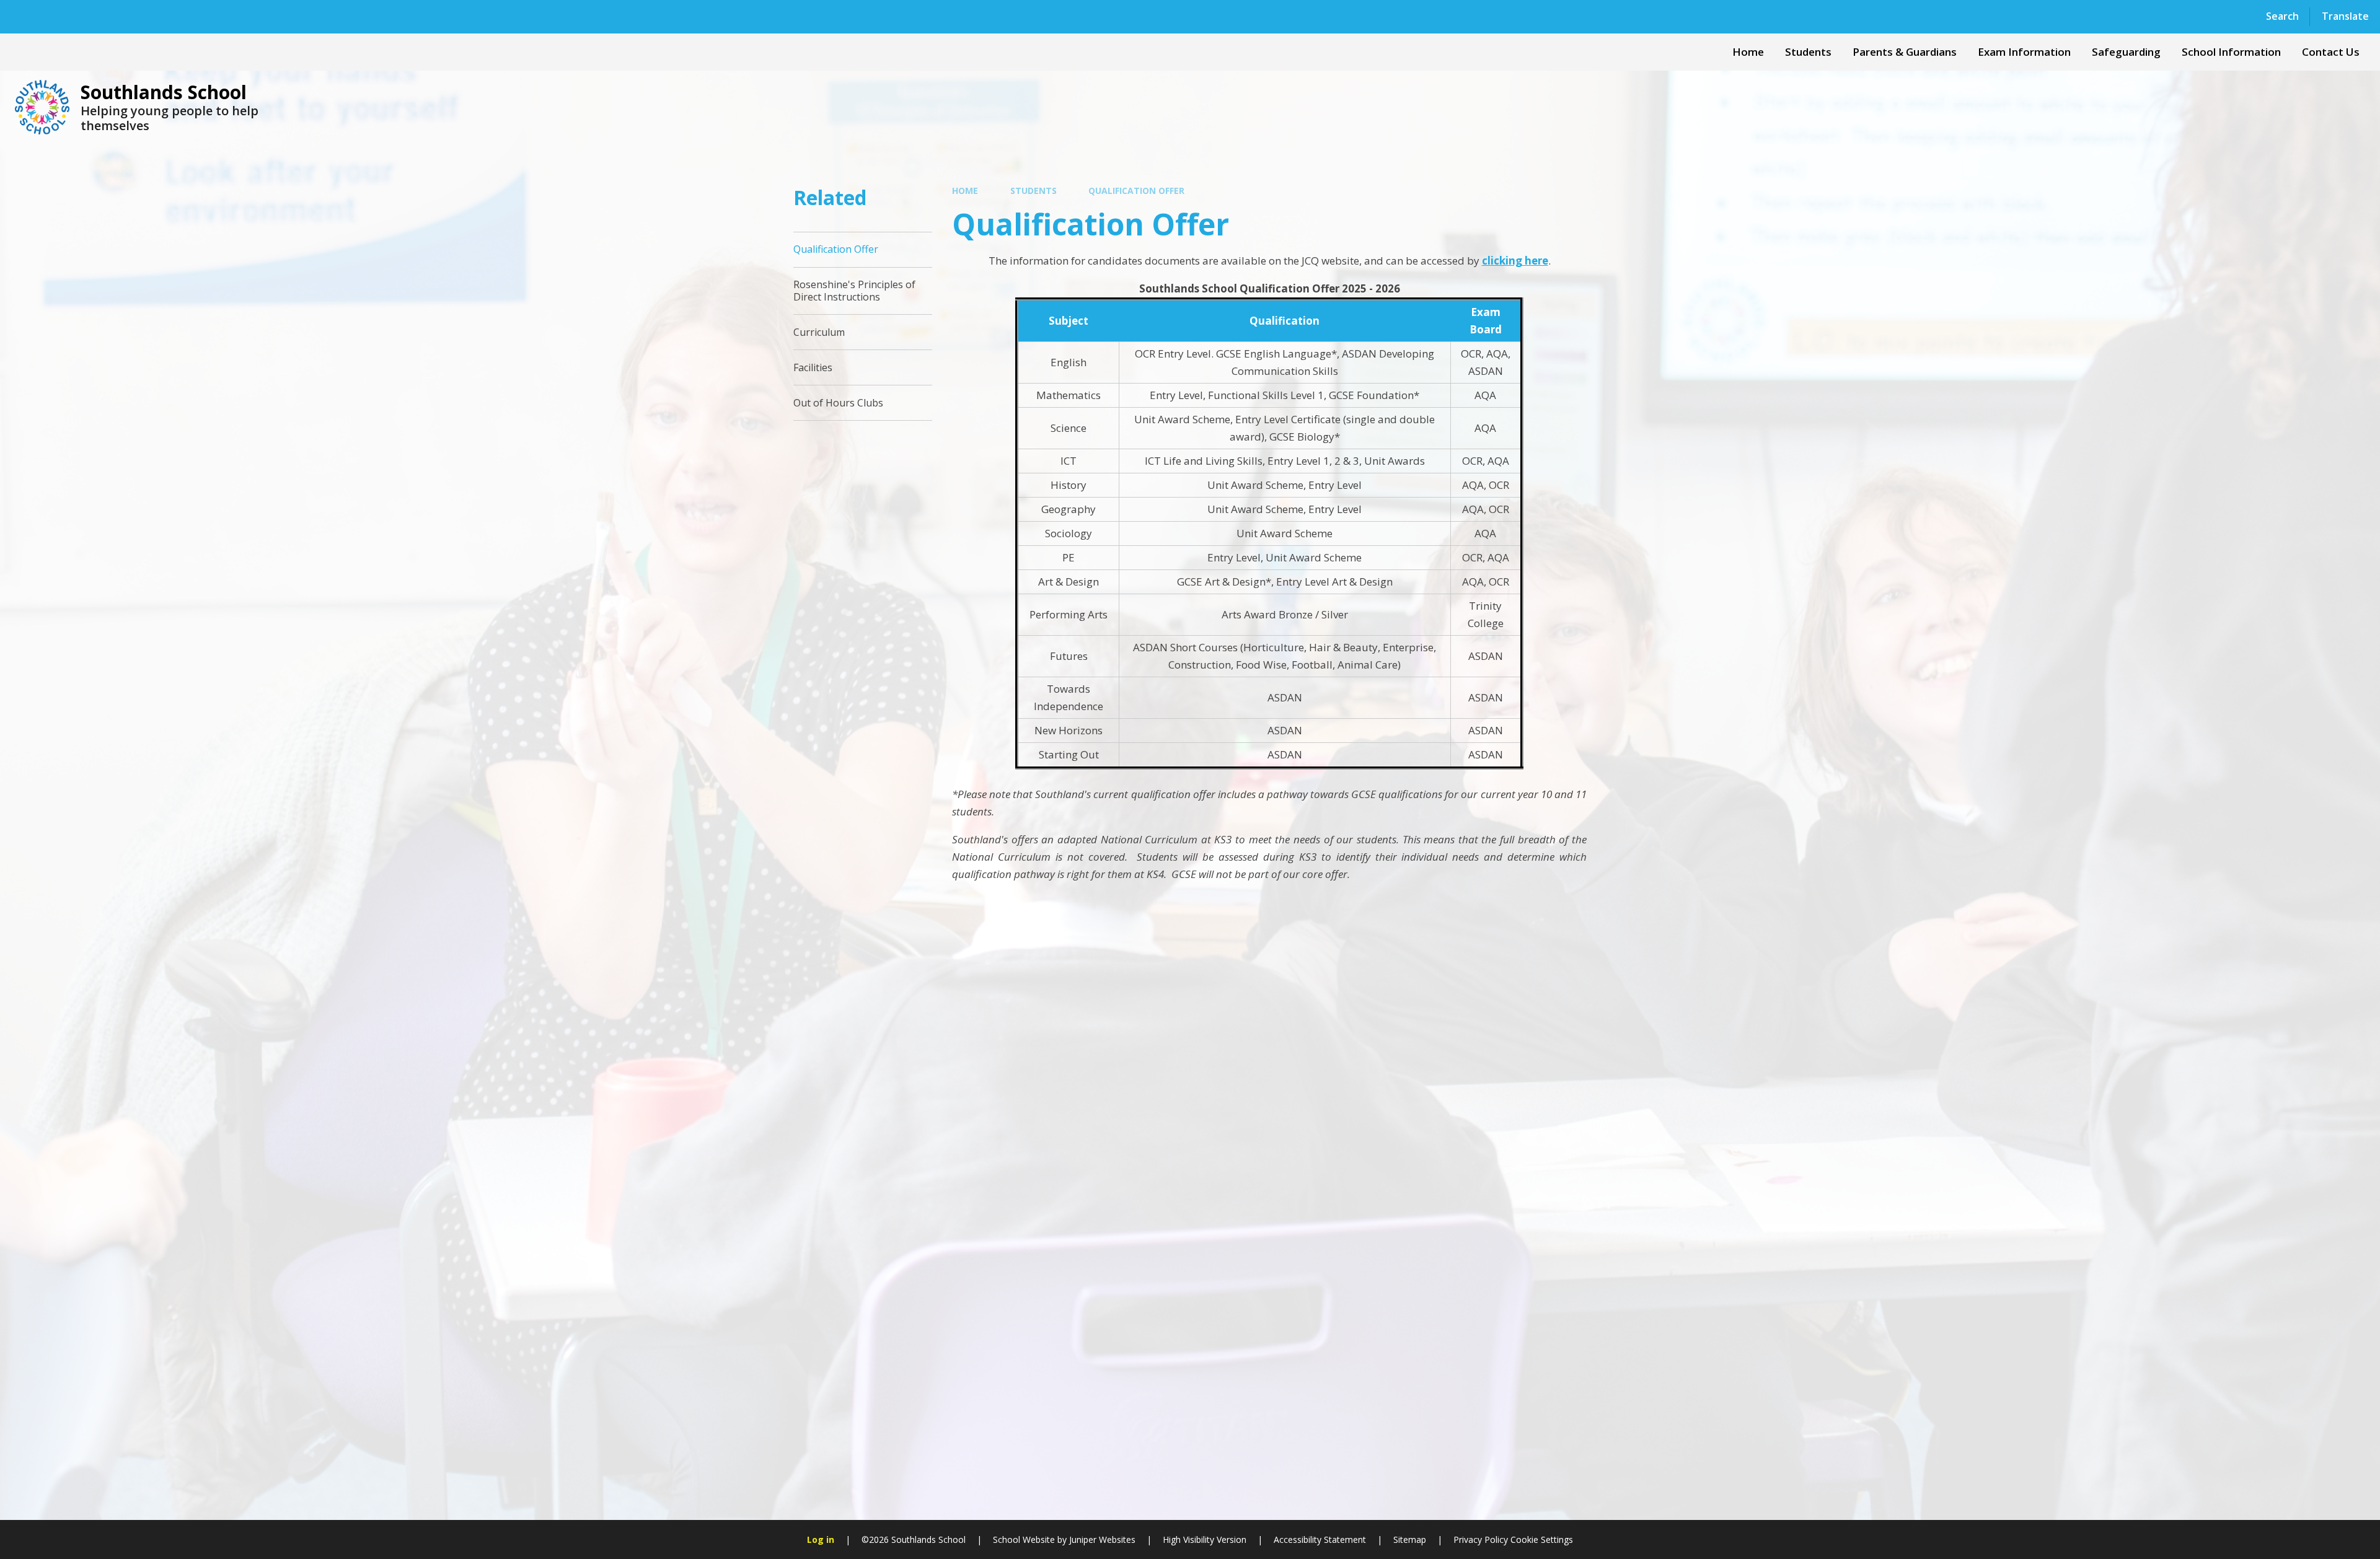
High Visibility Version (1205, 1539)
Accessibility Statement (1320, 1539)
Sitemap (1410, 1539)
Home (965, 191)
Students (1034, 191)
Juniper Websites (1102, 1539)
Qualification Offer (1136, 191)
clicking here (1515, 261)
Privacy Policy (1481, 1539)
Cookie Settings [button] (1542, 1539)
